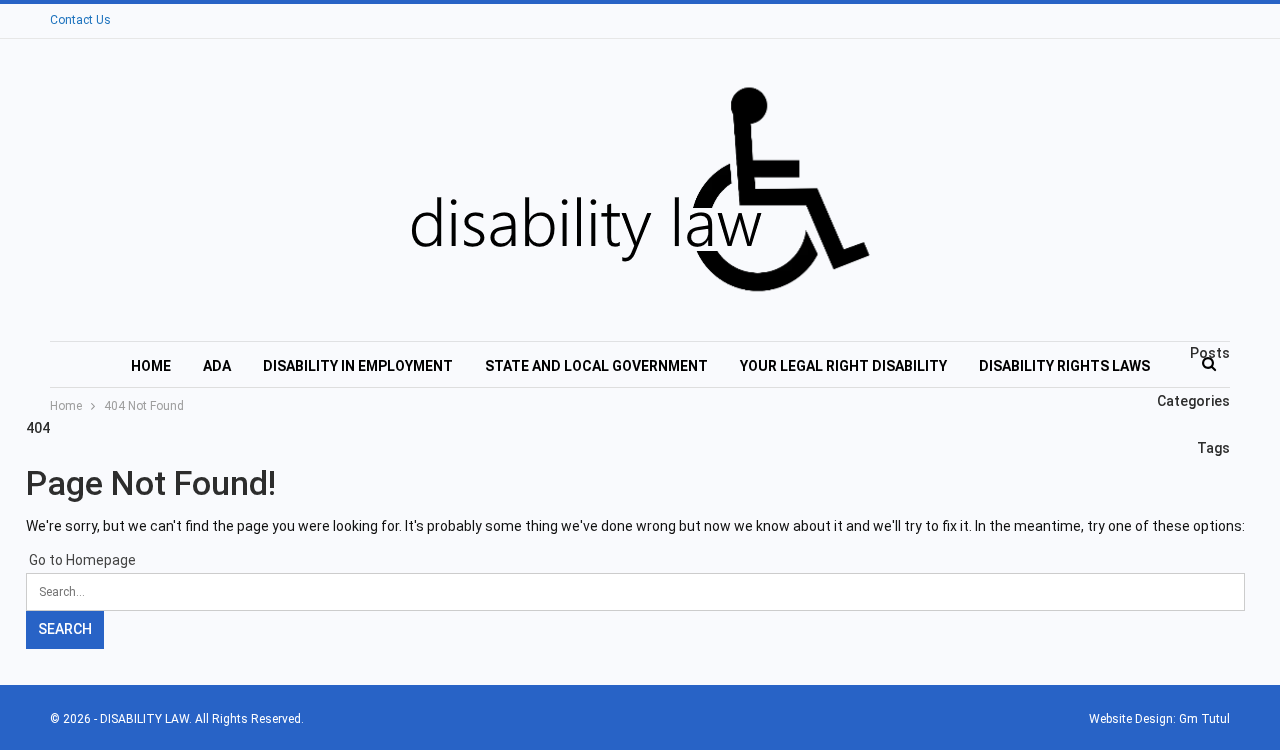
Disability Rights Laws (1064, 366)
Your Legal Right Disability (843, 366)
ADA (217, 366)
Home (151, 366)
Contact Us (80, 20)
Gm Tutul (1204, 719)
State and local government (596, 366)
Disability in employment (358, 366)
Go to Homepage (81, 560)
